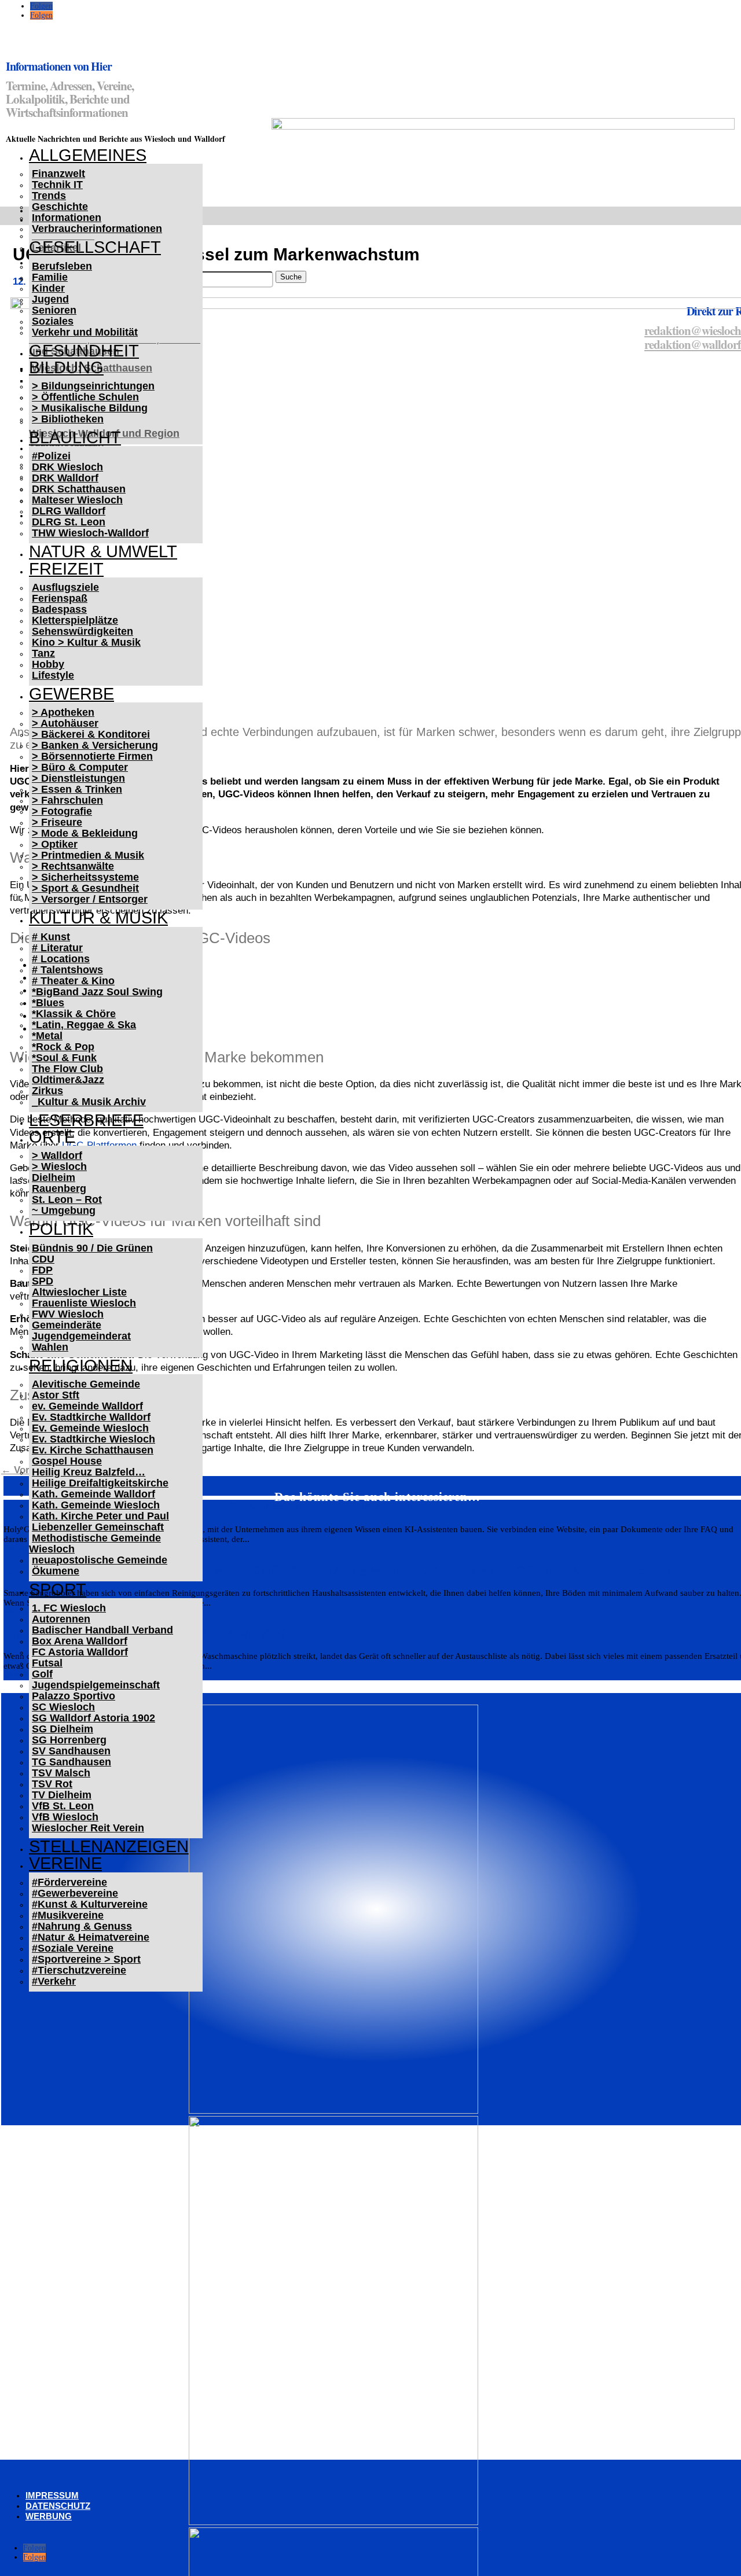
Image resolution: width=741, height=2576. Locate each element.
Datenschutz (58, 2506)
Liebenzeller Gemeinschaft (98, 1527)
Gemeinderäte (67, 1325)
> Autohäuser (65, 723)
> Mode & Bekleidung (85, 833)
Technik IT (57, 185)
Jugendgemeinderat (81, 1336)
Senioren (54, 310)
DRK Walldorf (65, 478)
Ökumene (56, 1571)
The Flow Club (67, 1069)
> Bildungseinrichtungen (93, 386)
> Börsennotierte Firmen (92, 756)
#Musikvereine (68, 1915)
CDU (43, 1259)
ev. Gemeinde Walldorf (87, 1406)
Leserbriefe (86, 1120)
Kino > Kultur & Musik (86, 642)
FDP (42, 1270)
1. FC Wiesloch (69, 1608)
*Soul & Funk (64, 1058)
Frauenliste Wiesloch (84, 1303)
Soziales (53, 321)
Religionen (81, 1366)
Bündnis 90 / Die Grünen (92, 1248)
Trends (49, 196)
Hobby (48, 664)
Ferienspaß (60, 598)
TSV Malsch (61, 1773)
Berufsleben (62, 266)
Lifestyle (53, 675)
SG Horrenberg (69, 1740)
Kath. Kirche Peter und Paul (100, 1516)
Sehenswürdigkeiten (82, 631)
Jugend (50, 299)
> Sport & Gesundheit (85, 888)
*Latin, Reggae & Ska (84, 1025)
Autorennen (61, 1619)
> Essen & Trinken (77, 789)
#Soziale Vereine (73, 1948)
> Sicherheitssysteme (85, 877)
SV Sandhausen (71, 1751)
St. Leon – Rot (67, 1199)
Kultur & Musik (98, 918)
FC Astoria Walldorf (80, 1652)
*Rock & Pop (63, 1047)
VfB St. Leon (63, 1806)
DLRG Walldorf (69, 511)
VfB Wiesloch (65, 1817)
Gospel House (67, 1461)
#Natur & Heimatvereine (91, 1937)
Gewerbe (71, 694)
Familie (50, 277)
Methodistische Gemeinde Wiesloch (95, 1543)
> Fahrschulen (67, 800)
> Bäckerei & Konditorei (91, 734)
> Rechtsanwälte (73, 866)
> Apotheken (63, 712)
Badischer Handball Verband (102, 1630)
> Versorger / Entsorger (90, 899)
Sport (58, 1589)
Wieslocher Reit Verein (88, 1828)
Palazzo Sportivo (74, 1696)
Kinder (48, 288)
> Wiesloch (59, 1166)
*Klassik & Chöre (74, 1014)
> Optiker (55, 844)
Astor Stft (56, 1395)
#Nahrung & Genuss (82, 1926)
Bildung (66, 367)
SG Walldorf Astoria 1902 (93, 1718)
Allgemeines (88, 155)
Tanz (43, 653)
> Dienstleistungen (78, 778)
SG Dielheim (63, 1729)
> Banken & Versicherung (95, 745)
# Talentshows (67, 970)
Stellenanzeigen (109, 1846)
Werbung (49, 2516)
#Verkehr (54, 1981)
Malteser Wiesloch (77, 500)
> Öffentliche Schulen (85, 397)
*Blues (48, 1003)
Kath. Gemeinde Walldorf (93, 1494)
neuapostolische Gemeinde (100, 1560)
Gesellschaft (95, 247)
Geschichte (60, 207)
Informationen (67, 218)
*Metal (47, 1036)
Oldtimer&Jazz (68, 1080)
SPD (43, 1281)
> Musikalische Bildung (90, 408)
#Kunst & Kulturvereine (90, 1904)
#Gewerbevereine (75, 1893)
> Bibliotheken (68, 419)
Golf (42, 1674)
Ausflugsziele (65, 587)
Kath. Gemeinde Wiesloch (96, 1505)
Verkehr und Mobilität (85, 332)
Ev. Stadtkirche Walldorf (91, 1417)
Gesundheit (84, 351)
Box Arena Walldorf (80, 1641)
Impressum (52, 2495)
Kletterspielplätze (75, 620)
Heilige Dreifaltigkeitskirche (100, 1483)
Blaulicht (75, 437)
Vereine (65, 1863)
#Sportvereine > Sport (86, 1959)
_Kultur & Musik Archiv (89, 1102)
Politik (61, 1229)
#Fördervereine (69, 1882)
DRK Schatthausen (79, 489)
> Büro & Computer (80, 767)
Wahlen (50, 1347)
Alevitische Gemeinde (86, 1384)
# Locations (61, 959)
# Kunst (51, 937)
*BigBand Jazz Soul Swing (97, 992)
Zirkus (47, 1091)
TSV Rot (52, 1784)
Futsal (47, 1663)
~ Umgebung (64, 1210)
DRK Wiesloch (67, 467)
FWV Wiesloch (68, 1314)
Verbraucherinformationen (97, 229)
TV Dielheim (62, 1795)
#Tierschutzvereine (79, 1970)
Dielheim (54, 1177)
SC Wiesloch (63, 1707)
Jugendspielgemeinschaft (96, 1685)
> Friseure (57, 822)
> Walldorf (57, 1155)
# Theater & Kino (73, 981)
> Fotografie (62, 811)
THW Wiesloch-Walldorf (90, 533)
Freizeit (66, 569)
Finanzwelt (58, 174)
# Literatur (57, 948)
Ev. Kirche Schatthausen (93, 1450)
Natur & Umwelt (103, 551)
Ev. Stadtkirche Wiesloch (93, 1439)
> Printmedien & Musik (88, 855)
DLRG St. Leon (69, 522)
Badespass (59, 609)
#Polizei (51, 456)
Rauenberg (59, 1188)
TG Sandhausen (71, 1762)
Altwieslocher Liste (79, 1292)
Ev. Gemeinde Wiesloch (90, 1428)
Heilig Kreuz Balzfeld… (89, 1472)
